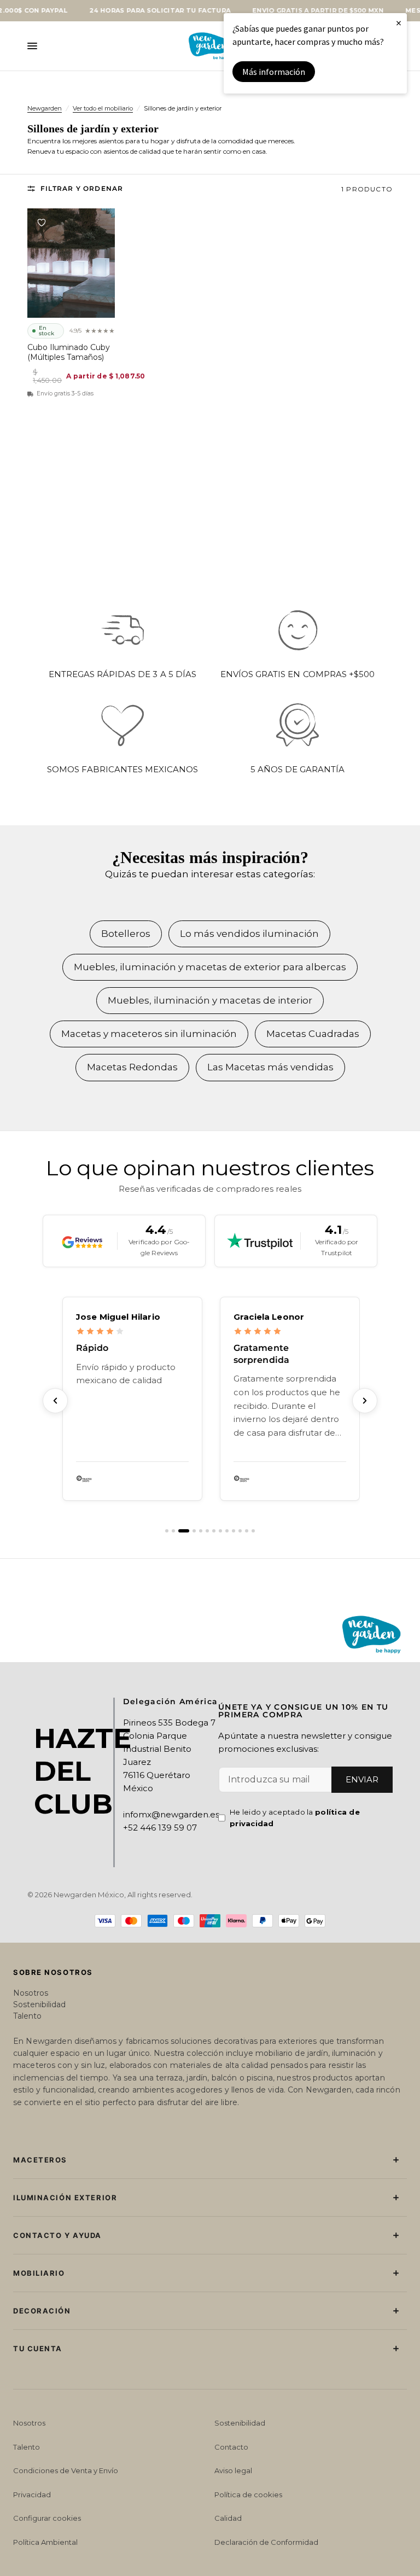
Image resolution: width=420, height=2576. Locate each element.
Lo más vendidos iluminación (249, 934)
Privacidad (32, 2495)
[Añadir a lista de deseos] (42, 223)
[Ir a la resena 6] (207, 1531)
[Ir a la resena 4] (190, 1531)
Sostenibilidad (39, 2004)
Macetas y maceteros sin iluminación (149, 1034)
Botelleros (126, 934)
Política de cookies (248, 2495)
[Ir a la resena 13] (253, 1531)
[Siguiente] (365, 1401)
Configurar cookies (47, 2518)
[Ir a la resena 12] (247, 1531)
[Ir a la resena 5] (201, 1531)
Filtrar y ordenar (82, 188)
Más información (274, 72)
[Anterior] (55, 1401)
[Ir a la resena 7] (214, 1531)
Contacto (231, 2447)
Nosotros (31, 1993)
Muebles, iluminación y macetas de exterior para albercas (210, 967)
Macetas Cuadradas (313, 1034)
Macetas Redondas (132, 1067)
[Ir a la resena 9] (227, 1531)
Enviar (362, 1779)
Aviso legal (233, 2470)
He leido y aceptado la (295, 1818)
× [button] (399, 23)
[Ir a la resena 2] (173, 1531)
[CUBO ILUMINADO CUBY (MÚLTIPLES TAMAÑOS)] (71, 263)
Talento (27, 2016)
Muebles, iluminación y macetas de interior (210, 1000)
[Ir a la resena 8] (220, 1531)
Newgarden (45, 108)
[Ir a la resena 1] (167, 1531)
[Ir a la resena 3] (180, 1531)
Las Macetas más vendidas (270, 1067)
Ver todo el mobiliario (103, 108)
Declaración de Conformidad (266, 2542)
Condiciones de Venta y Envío (66, 2470)
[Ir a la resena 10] (234, 1531)
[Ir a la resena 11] (240, 1531)
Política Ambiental (45, 2542)
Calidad (228, 2518)
